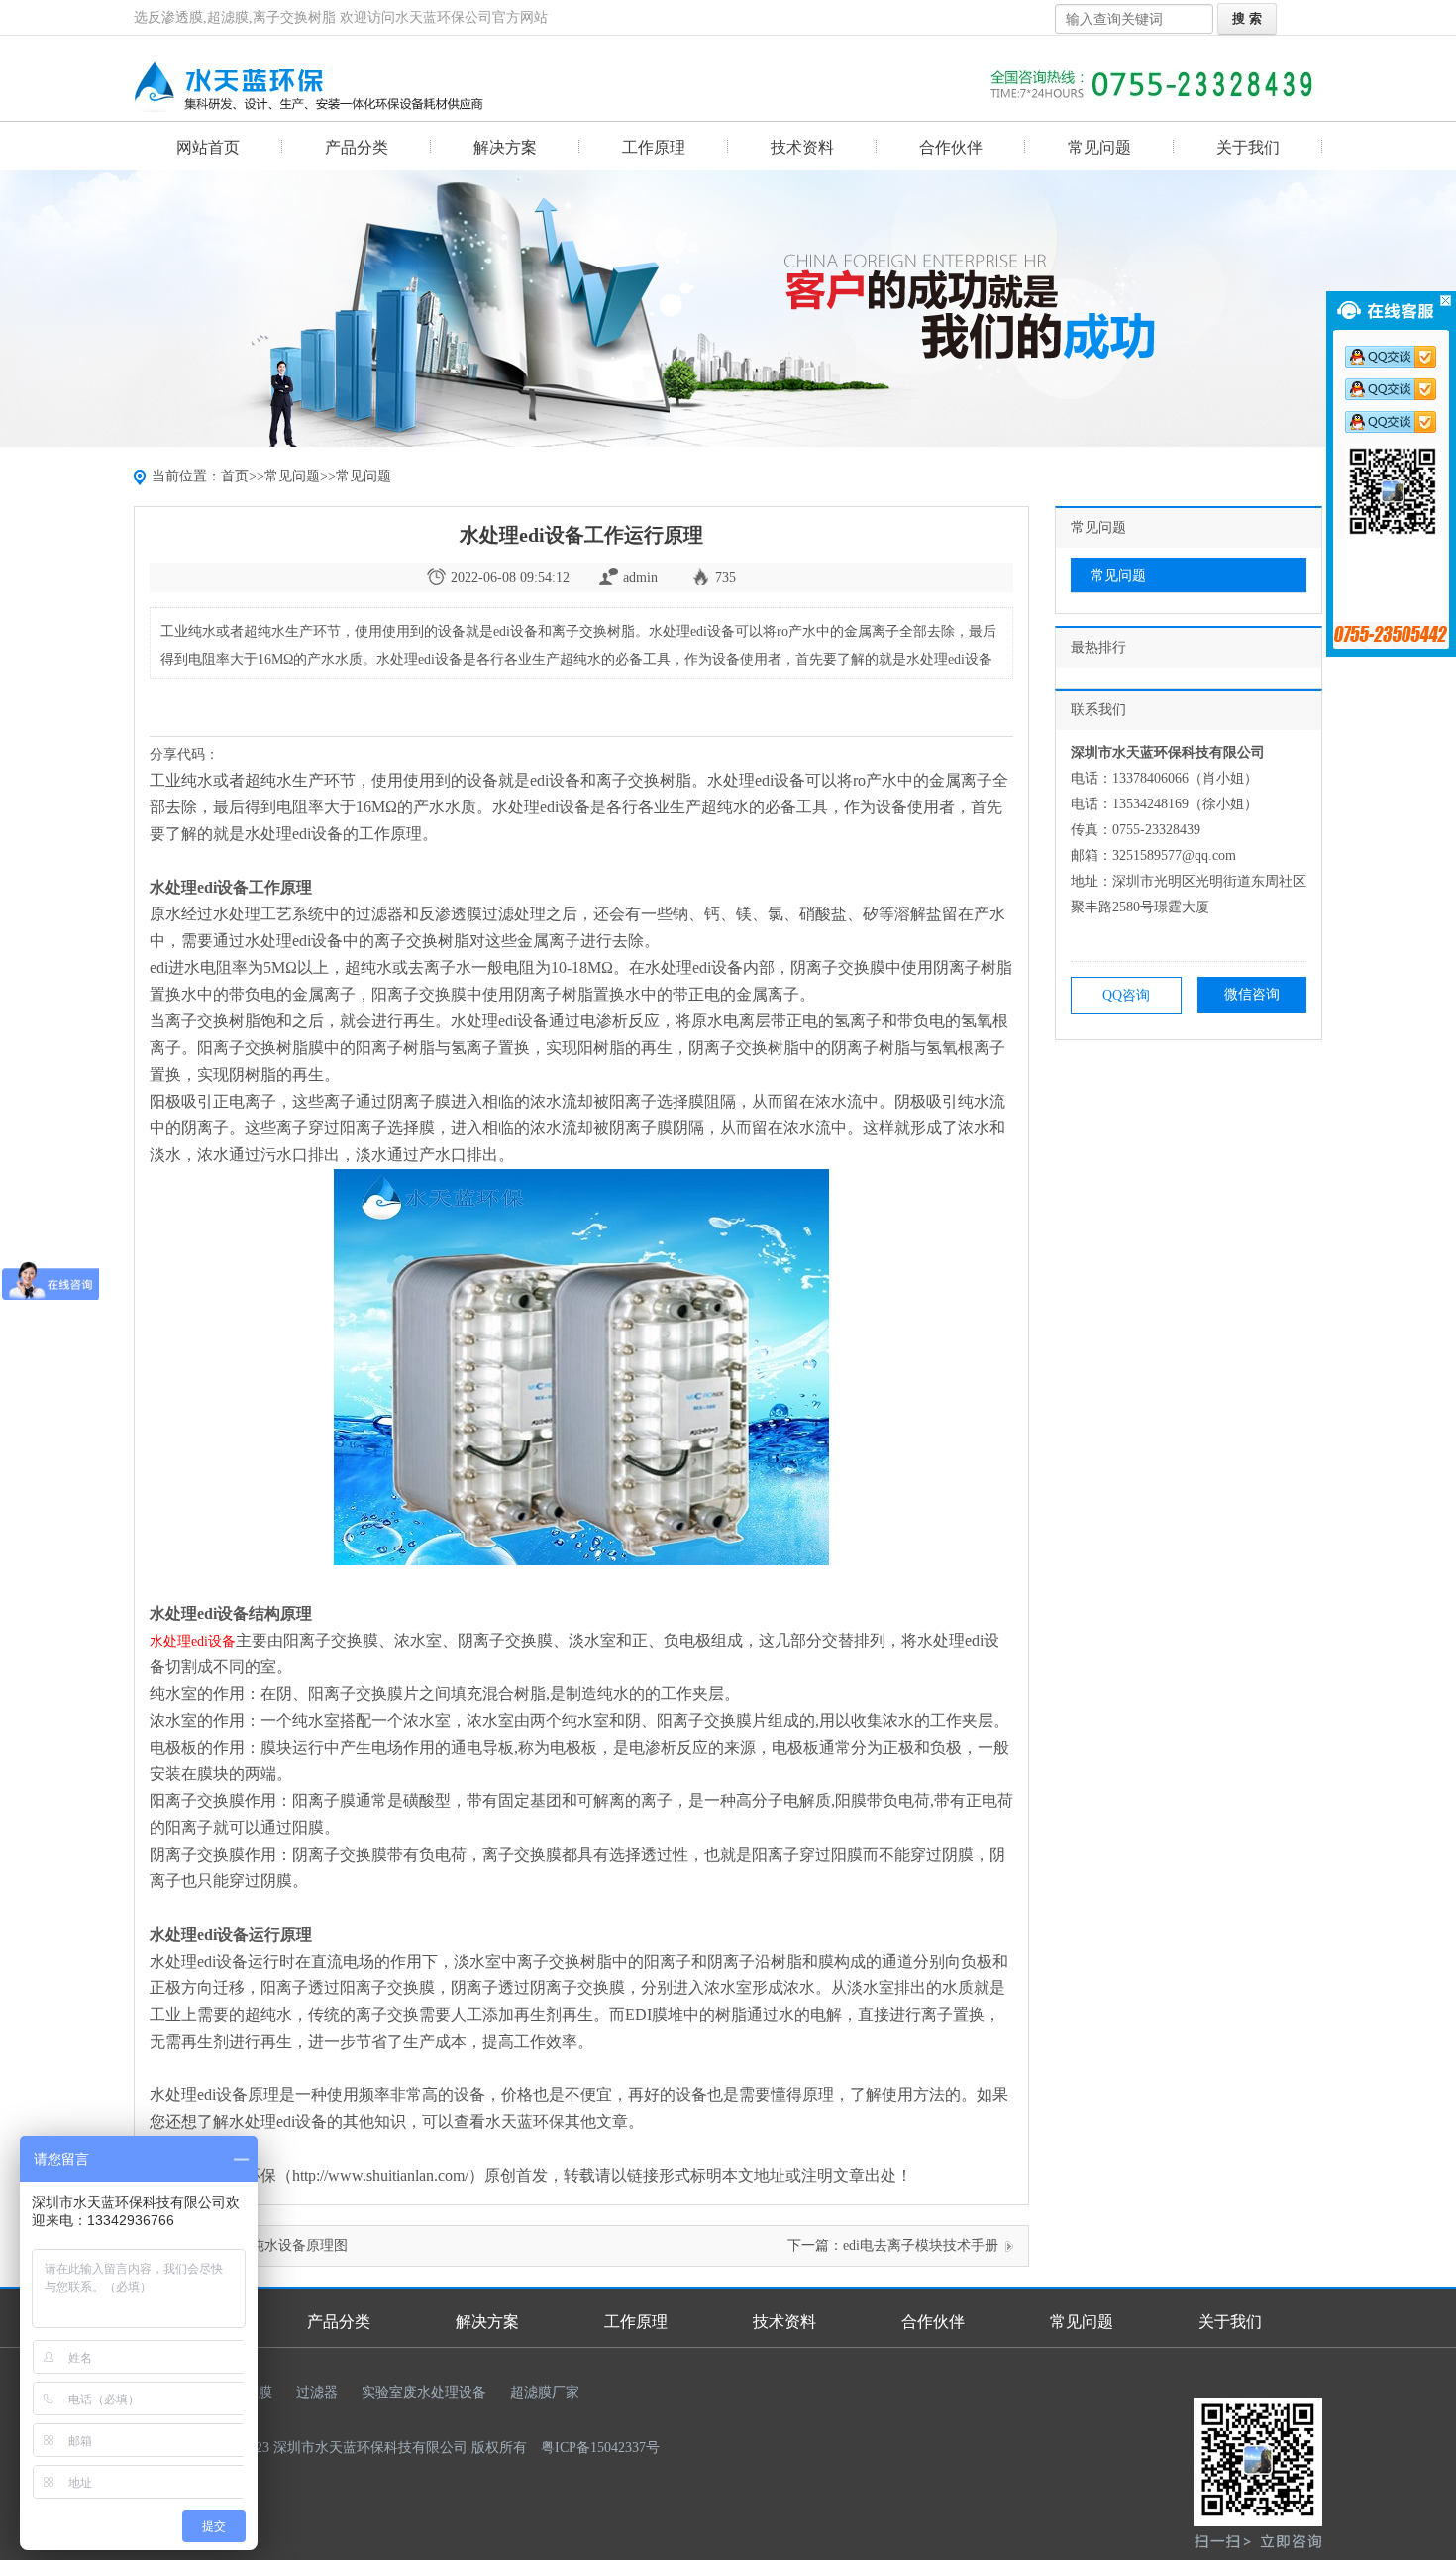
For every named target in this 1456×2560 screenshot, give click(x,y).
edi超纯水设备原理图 (284, 2245)
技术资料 (802, 147)
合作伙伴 (951, 147)
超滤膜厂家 (545, 2392)
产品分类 (357, 147)
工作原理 (654, 147)
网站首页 (208, 147)
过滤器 (317, 2392)
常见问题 (1099, 147)
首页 (235, 476)
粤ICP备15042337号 (600, 2448)
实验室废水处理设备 (424, 2392)
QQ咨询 (1126, 995)
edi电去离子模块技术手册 (921, 2245)
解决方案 (505, 147)
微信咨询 (1252, 994)
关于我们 (1248, 147)
